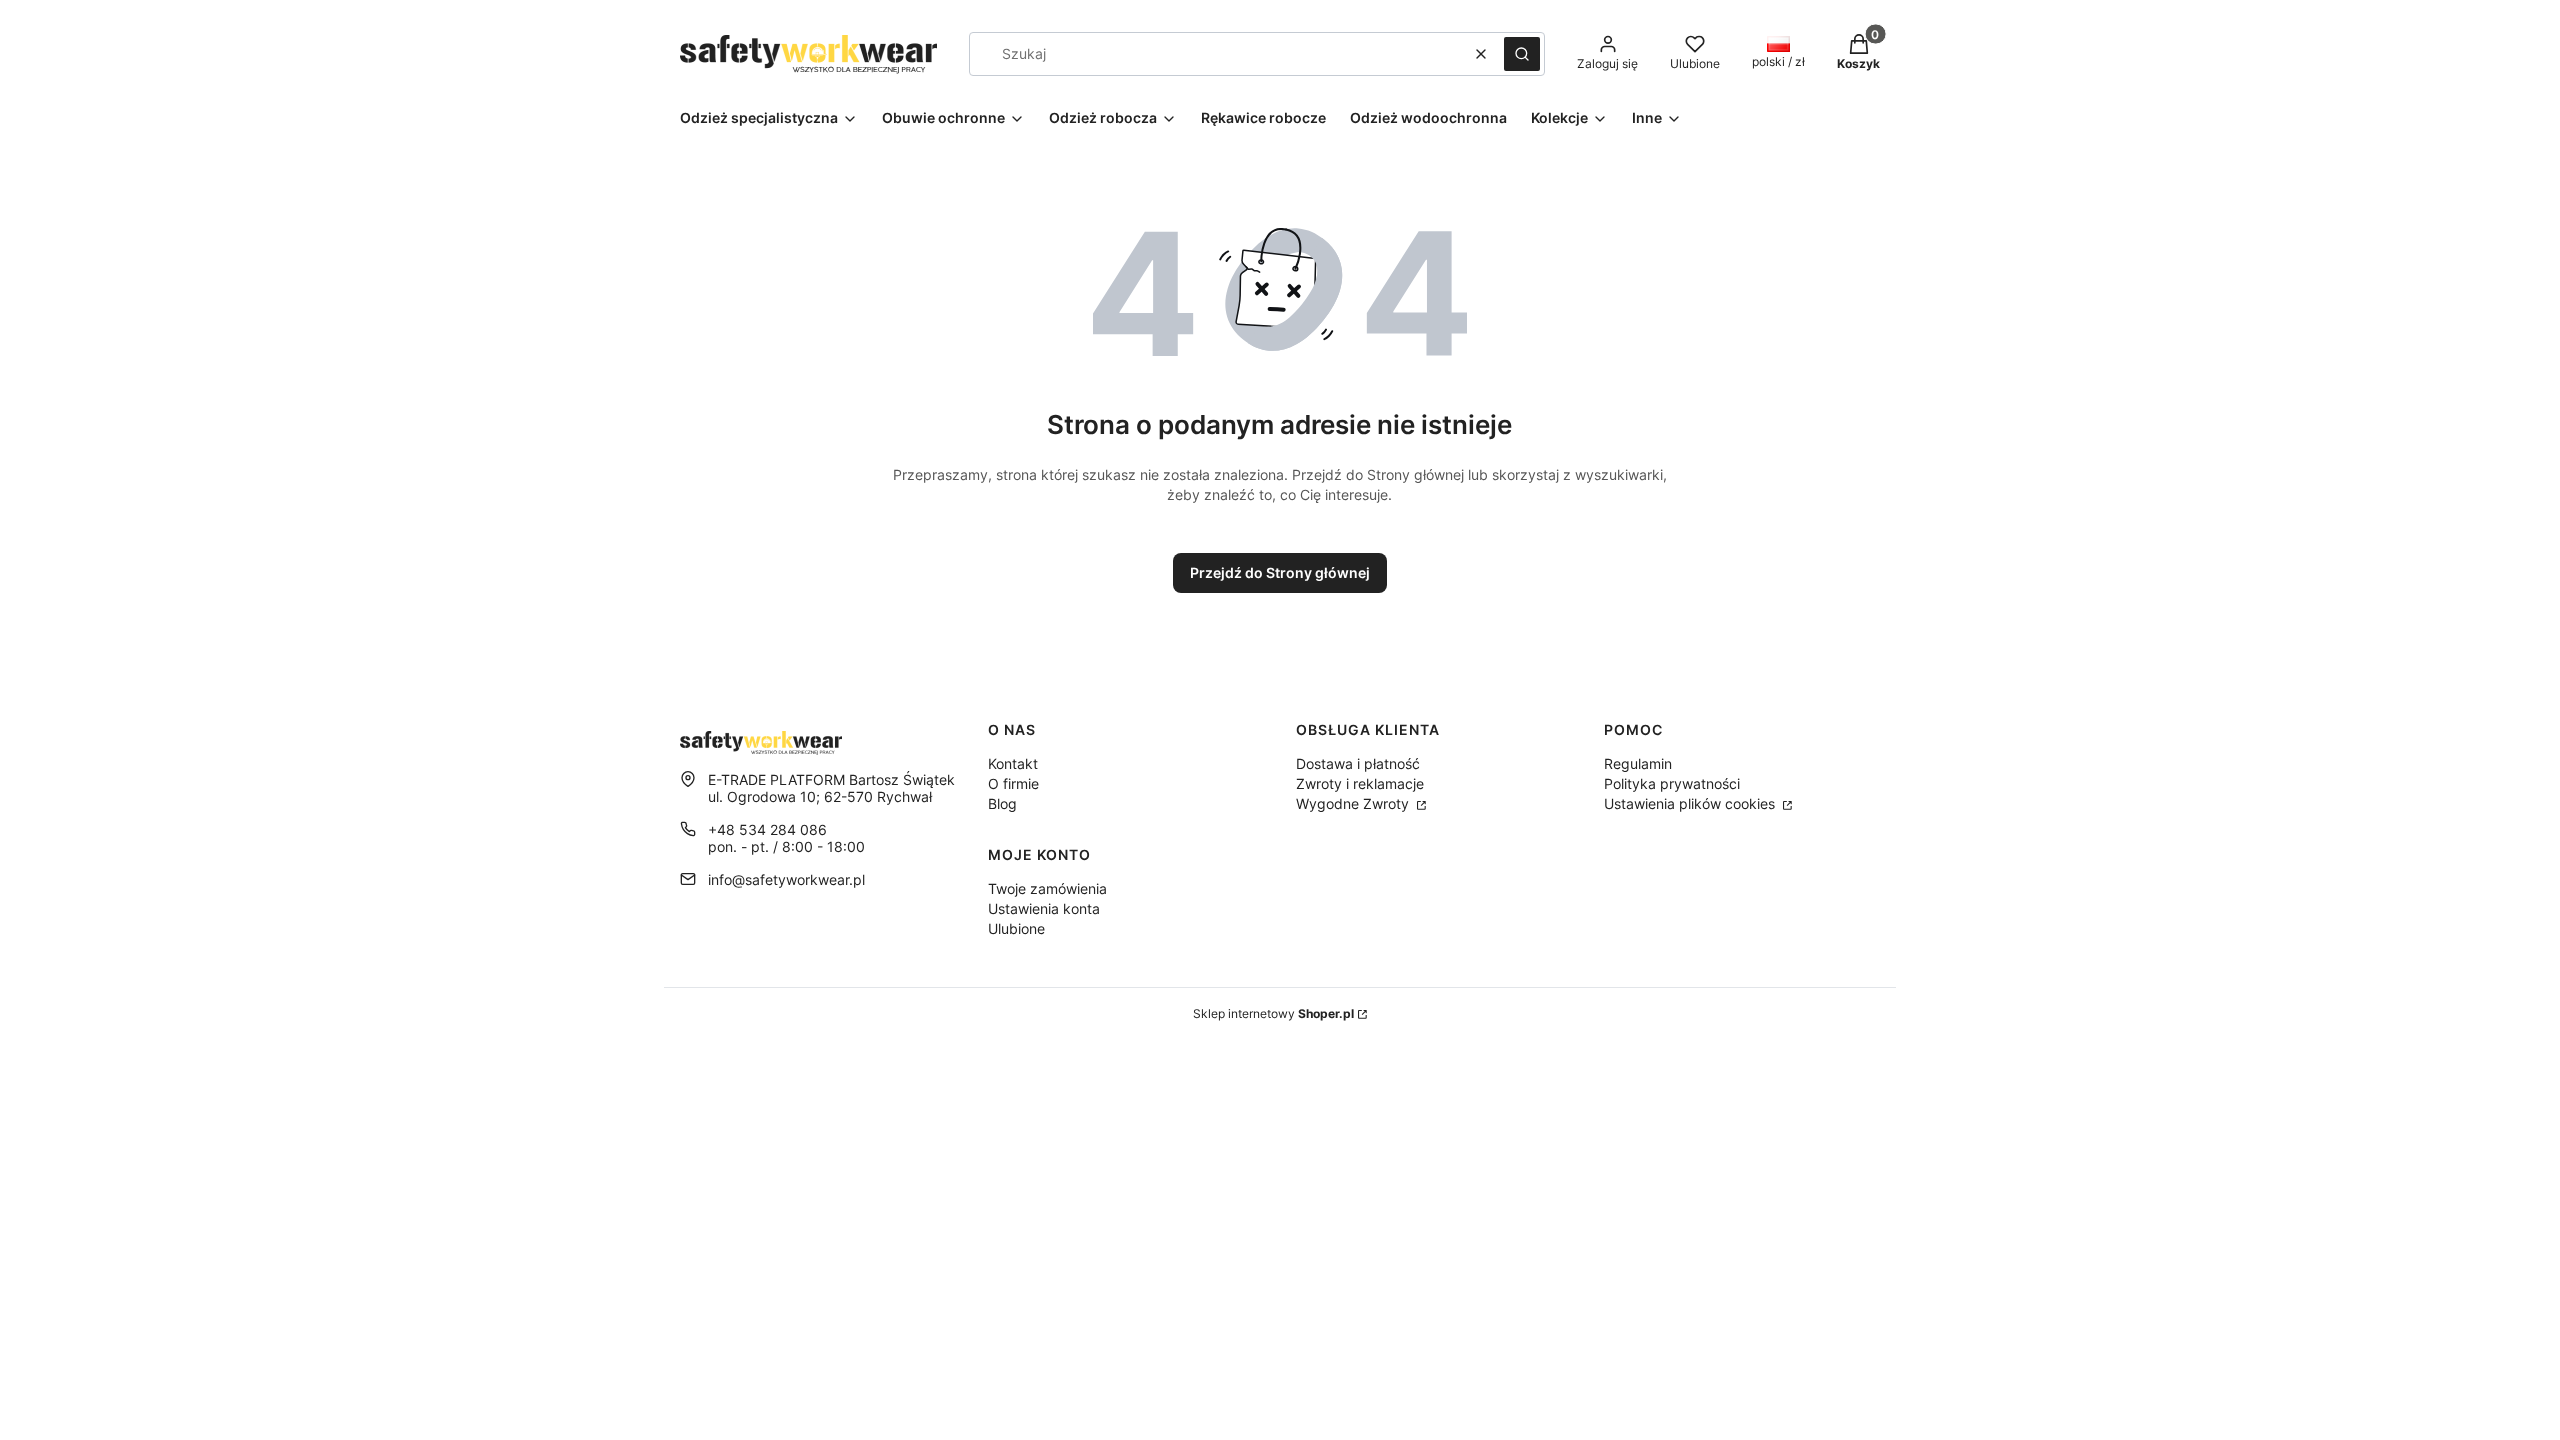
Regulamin (1638, 763)
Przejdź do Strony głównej (1280, 572)
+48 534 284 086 (767, 829)
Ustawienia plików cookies (1691, 803)
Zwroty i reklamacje (1360, 783)
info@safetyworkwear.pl (786, 879)
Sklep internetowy (1273, 1013)
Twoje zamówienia (1047, 888)
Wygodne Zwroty (1354, 803)
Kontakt (1013, 763)
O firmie (1013, 783)
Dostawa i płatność (1358, 763)
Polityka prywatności (1672, 783)
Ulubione (1016, 928)
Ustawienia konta (1044, 908)
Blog (1002, 803)
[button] (1522, 54)
